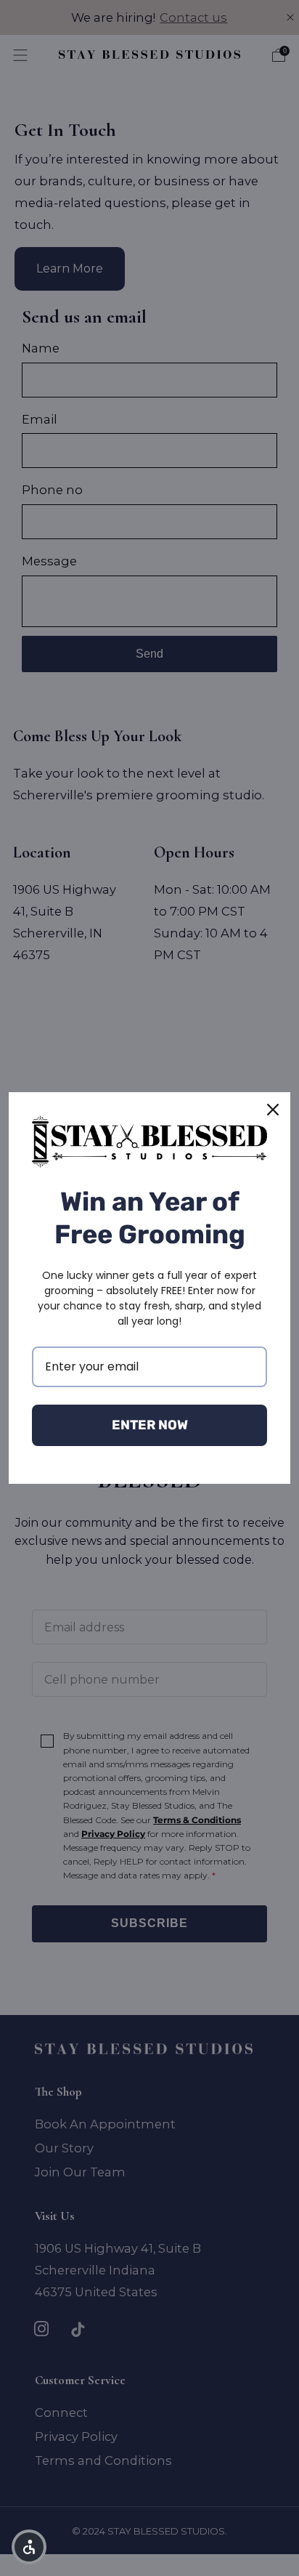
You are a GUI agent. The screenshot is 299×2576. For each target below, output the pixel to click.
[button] (29, 2547)
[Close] (273, 1110)
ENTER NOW (150, 1425)
